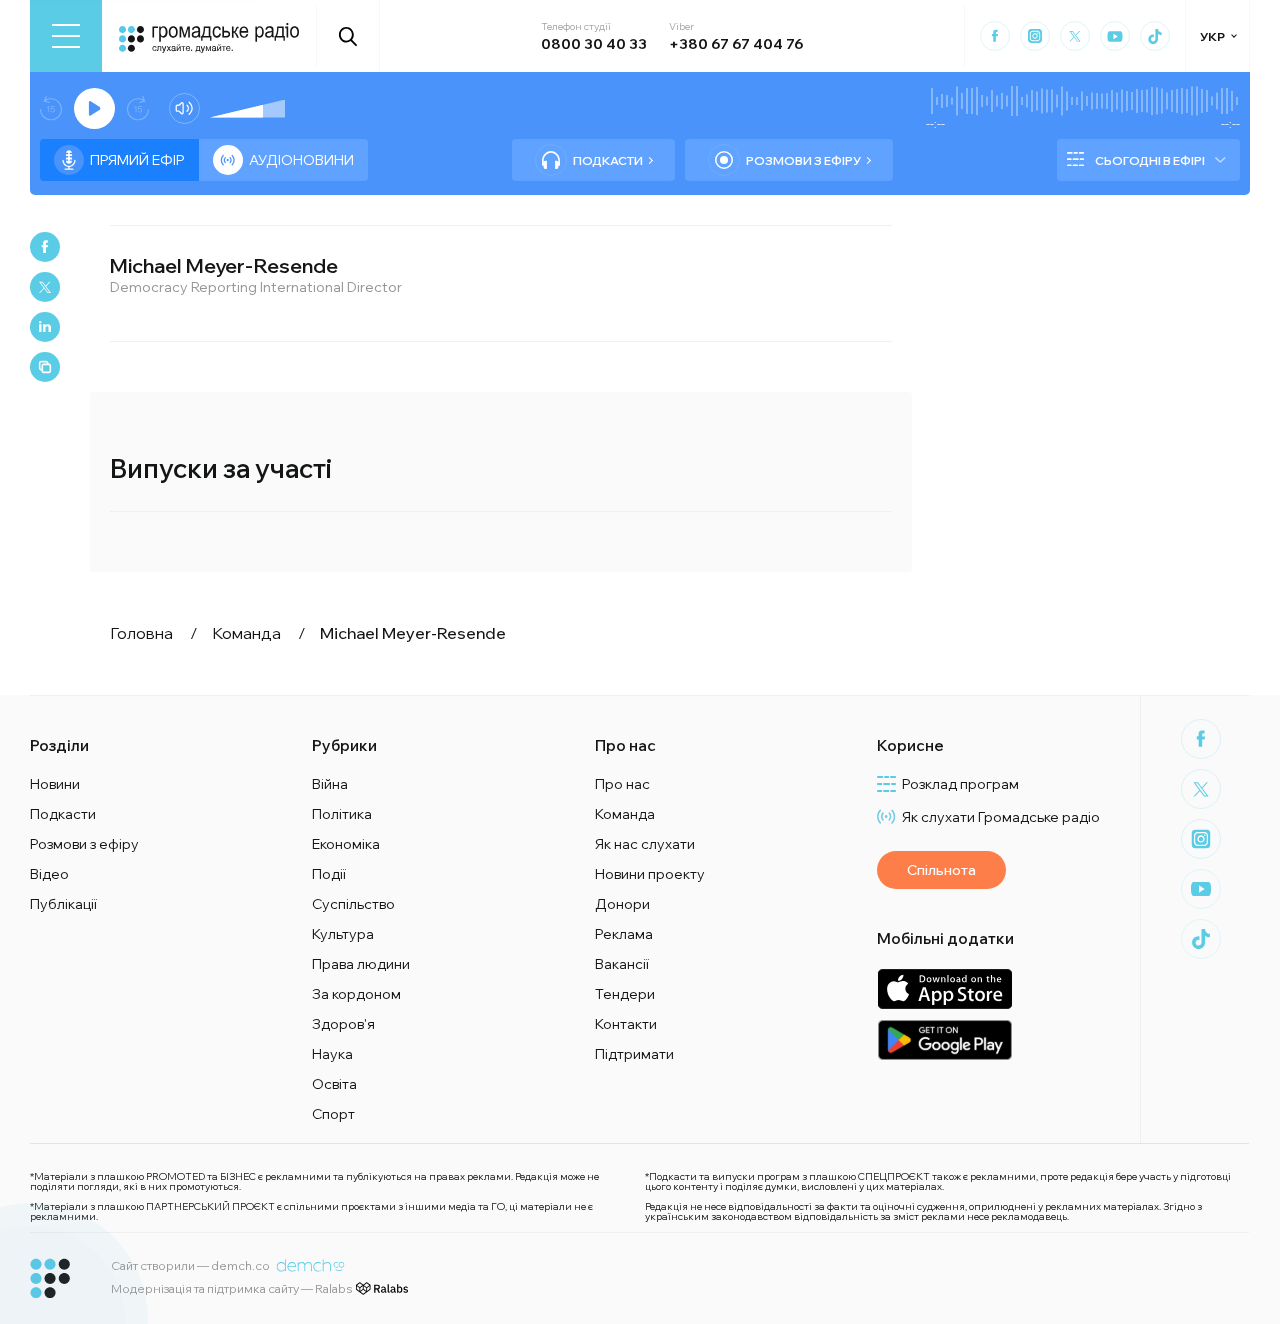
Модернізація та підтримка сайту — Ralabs (231, 1288)
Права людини (361, 964)
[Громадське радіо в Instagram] (1035, 36)
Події (329, 874)
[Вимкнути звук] (184, 108)
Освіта (334, 1084)
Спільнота (941, 870)
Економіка (346, 844)
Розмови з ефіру (803, 160)
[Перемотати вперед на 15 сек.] (138, 108)
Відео (49, 874)
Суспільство (353, 904)
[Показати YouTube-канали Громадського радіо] (1115, 36)
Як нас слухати (645, 844)
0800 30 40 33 (594, 44)
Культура (343, 934)
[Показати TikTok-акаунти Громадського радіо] (1155, 36)
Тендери (625, 994)
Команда (625, 814)
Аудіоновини (301, 160)
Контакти (626, 1024)
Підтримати (634, 1054)
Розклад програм (960, 784)
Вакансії (622, 964)
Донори (622, 904)
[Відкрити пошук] (348, 36)
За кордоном (356, 994)
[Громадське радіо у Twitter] (1075, 36)
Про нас (622, 784)
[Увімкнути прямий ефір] (94, 108)
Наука (332, 1054)
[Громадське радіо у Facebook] (995, 36)
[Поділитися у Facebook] (45, 247)
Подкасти (608, 160)
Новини (55, 784)
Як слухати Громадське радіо (1001, 817)
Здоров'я (343, 1024)
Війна (330, 784)
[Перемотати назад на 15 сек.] (51, 108)
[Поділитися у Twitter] (45, 287)
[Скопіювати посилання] (45, 367)
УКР (1212, 36)
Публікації (63, 904)
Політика (342, 814)
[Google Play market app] (944, 1039)
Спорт (333, 1114)
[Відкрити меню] (66, 36)
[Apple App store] (944, 988)
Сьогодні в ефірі (1150, 160)
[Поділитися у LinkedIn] (45, 327)
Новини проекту (650, 874)
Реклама (624, 934)
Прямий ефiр (137, 160)
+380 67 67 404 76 (736, 44)
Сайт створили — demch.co (190, 1265)
